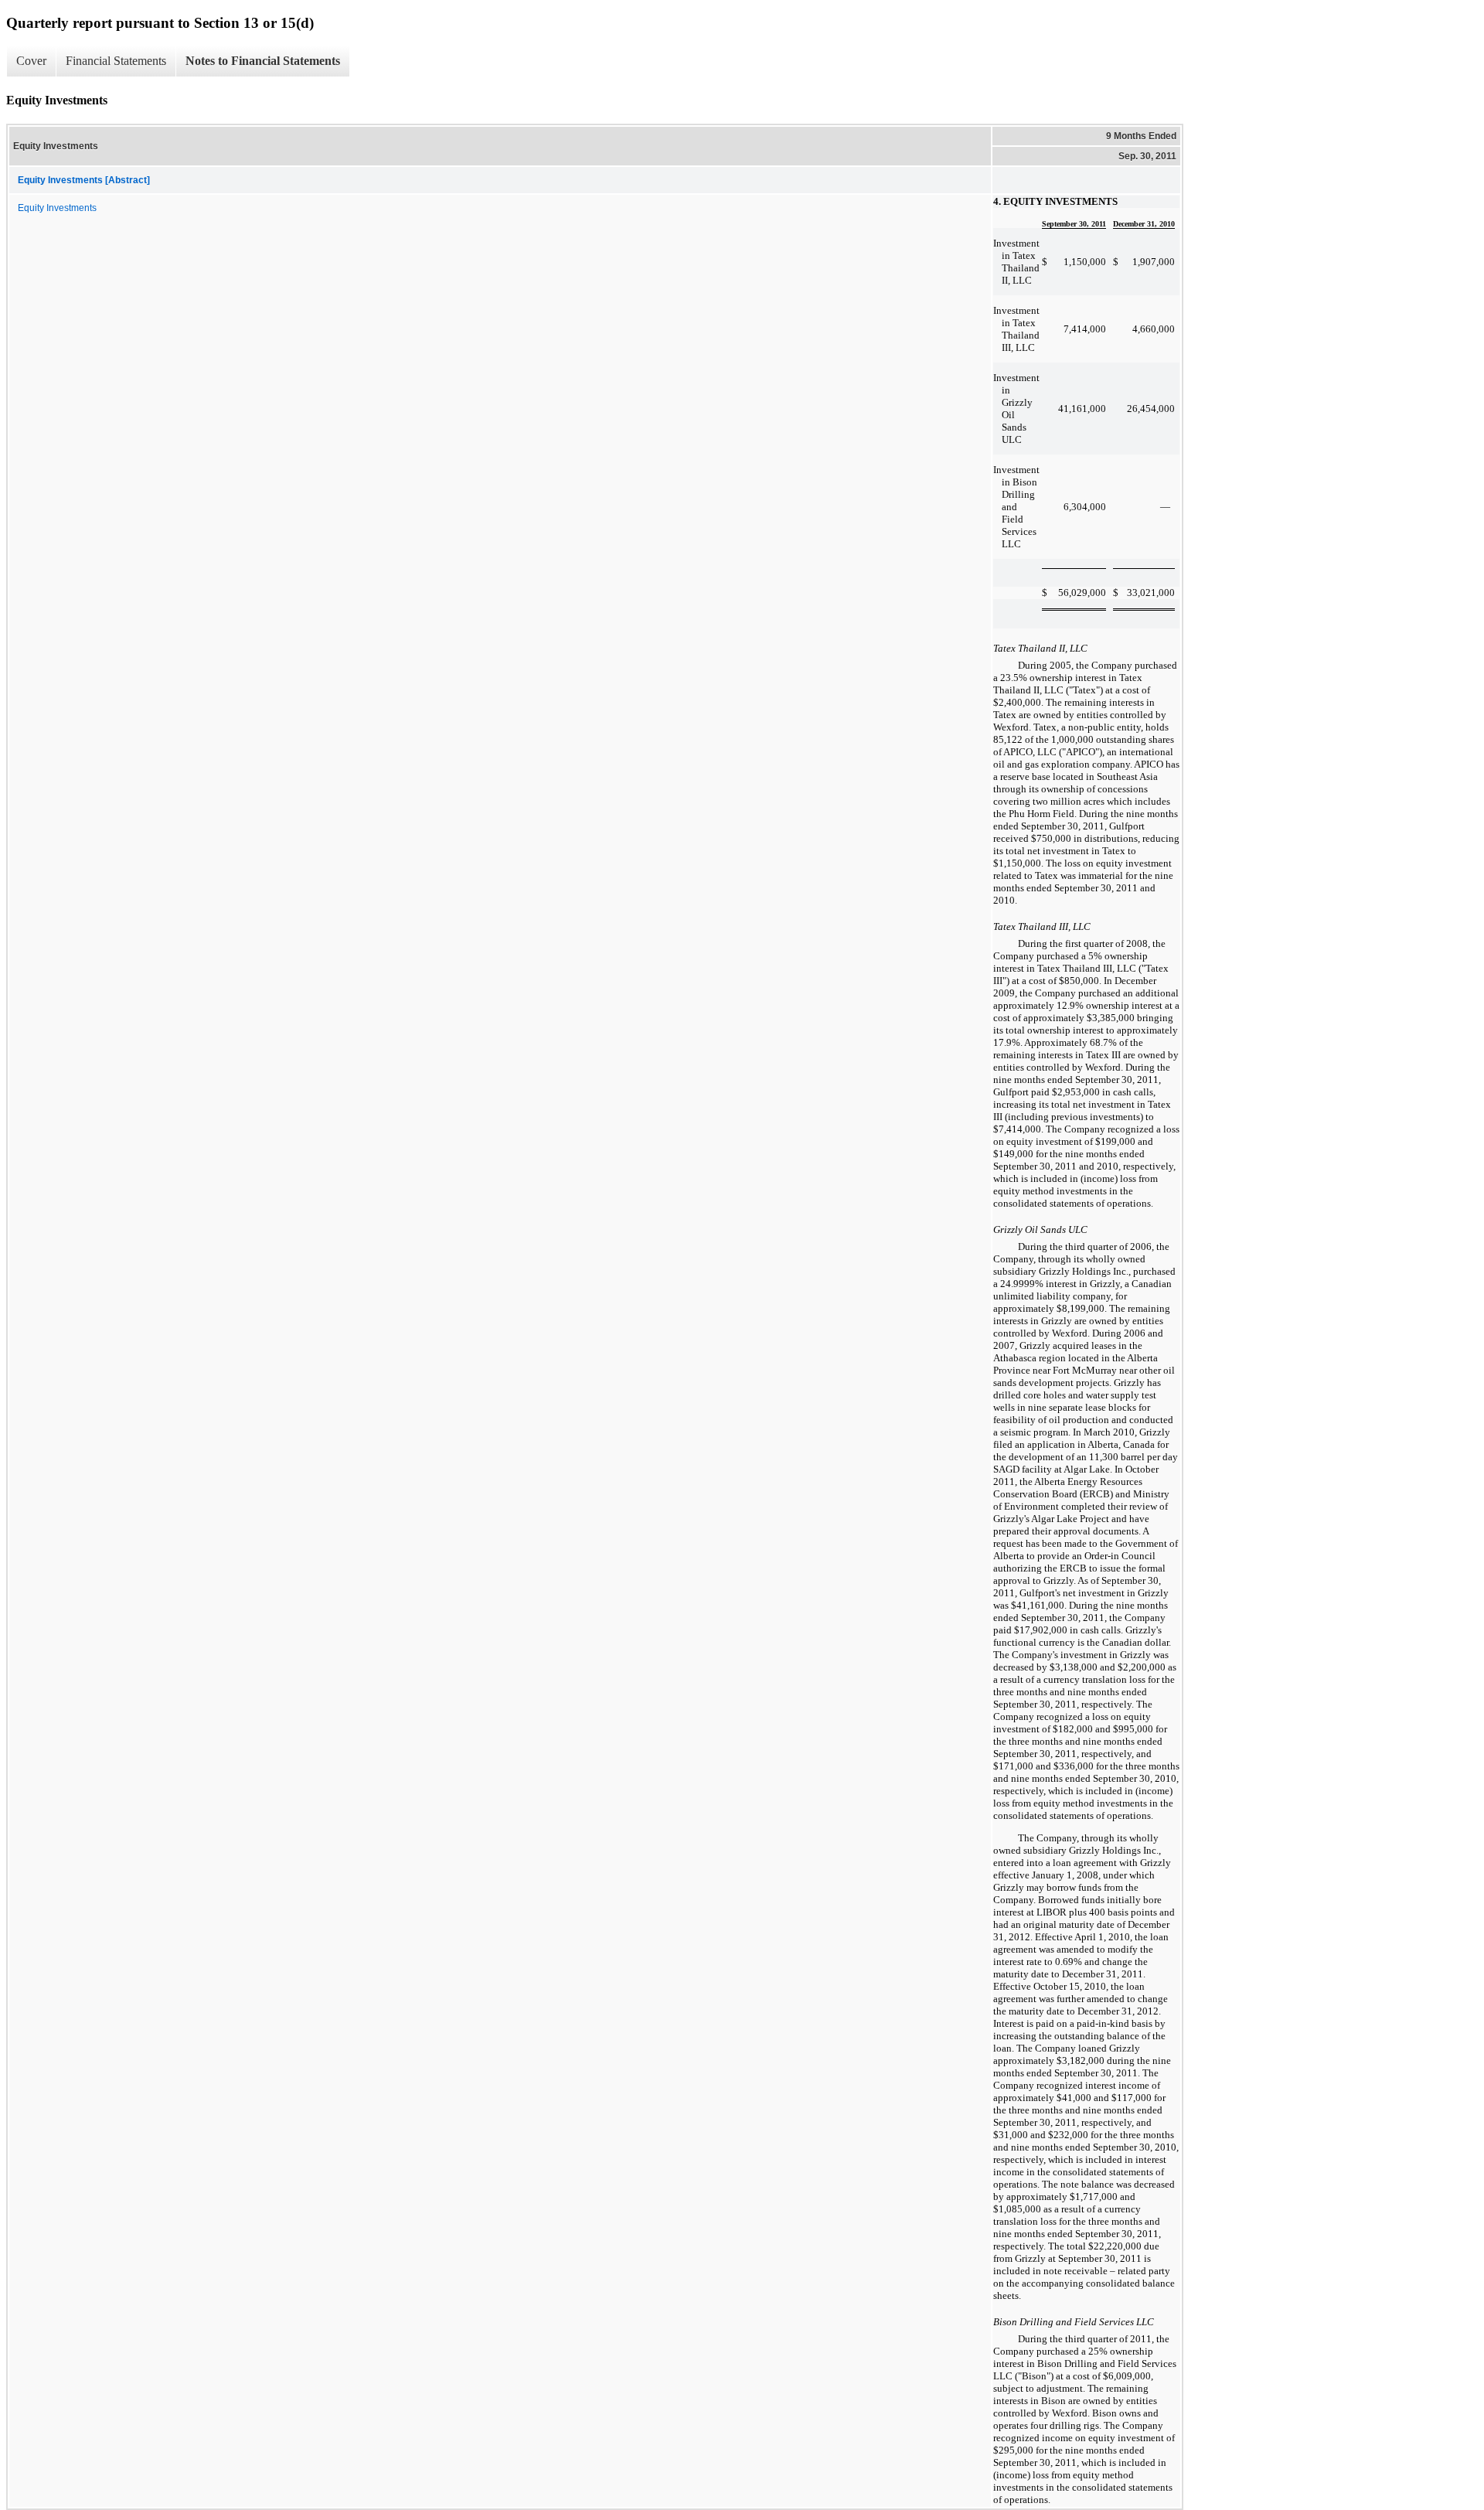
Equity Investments (57, 208)
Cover (31, 61)
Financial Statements (116, 61)
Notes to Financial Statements (263, 61)
